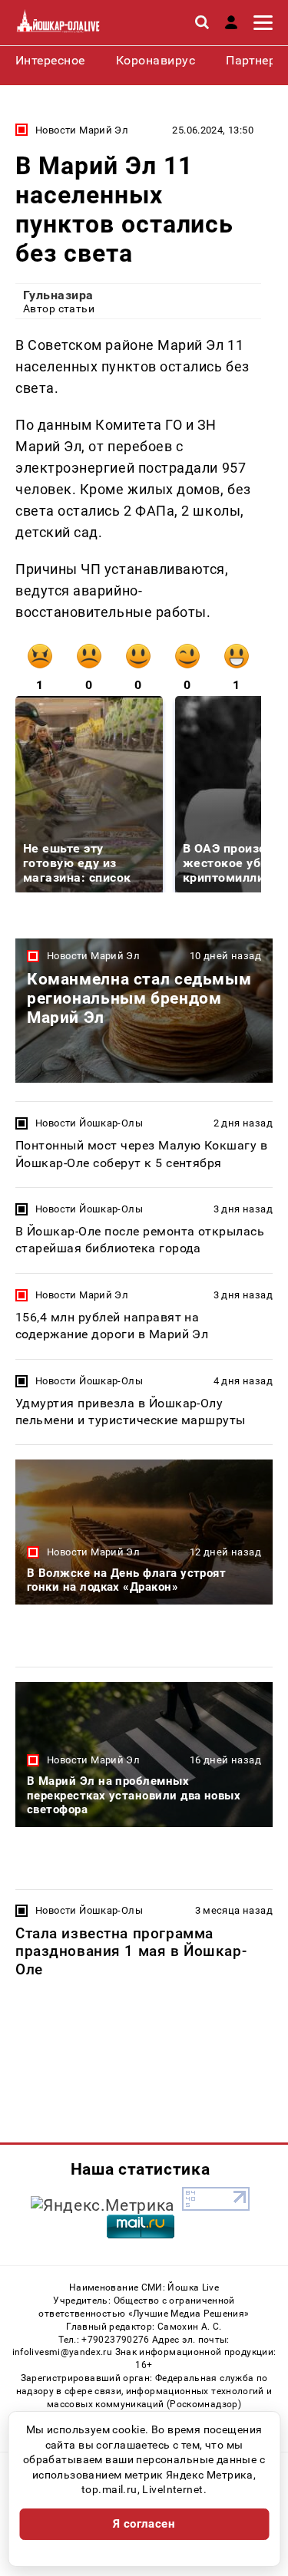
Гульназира (58, 295)
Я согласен (144, 2524)
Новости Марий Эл (82, 130)
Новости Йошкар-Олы (89, 1123)
